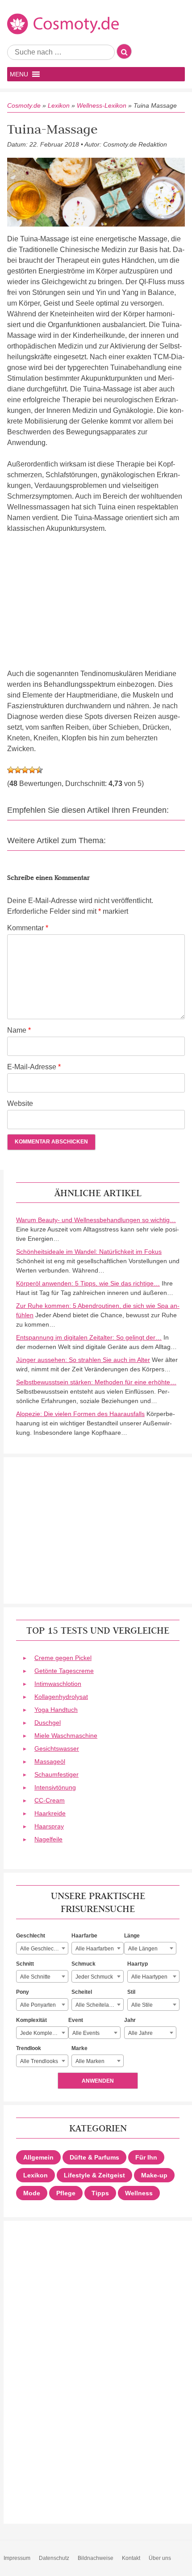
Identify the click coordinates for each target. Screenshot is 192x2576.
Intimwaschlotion (58, 1684)
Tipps (100, 2193)
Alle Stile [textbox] (142, 2005)
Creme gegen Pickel (63, 1658)
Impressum (17, 2558)
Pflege (66, 2193)
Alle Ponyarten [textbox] (38, 2005)
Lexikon (59, 105)
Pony (23, 1992)
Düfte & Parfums (94, 2157)
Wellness (139, 2193)
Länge (132, 1936)
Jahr (130, 2020)
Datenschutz (54, 2558)
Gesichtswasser (57, 1748)
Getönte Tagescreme (64, 1671)
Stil (131, 1992)
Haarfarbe (84, 1936)
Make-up (154, 2175)
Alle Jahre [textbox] (140, 2033)
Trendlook (29, 2048)
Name (19, 1030)
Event (76, 2020)
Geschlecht (31, 1936)
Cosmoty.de (24, 105)
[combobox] (42, 1948)
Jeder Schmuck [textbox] (94, 1977)
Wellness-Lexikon (102, 105)
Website (20, 1103)
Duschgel (48, 1723)
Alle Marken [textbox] (90, 2061)
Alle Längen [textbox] (143, 1949)
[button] (19, 74)
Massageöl (50, 1761)
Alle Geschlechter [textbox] (42, 1949)
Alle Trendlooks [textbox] (39, 2061)
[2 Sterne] (18, 770)
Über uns (160, 2558)
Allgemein (38, 2157)
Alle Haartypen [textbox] (149, 1977)
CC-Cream (50, 1800)
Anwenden (98, 2081)
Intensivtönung (55, 1787)
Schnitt (25, 1964)
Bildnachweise (96, 2558)
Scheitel (82, 1992)
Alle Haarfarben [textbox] (95, 1949)
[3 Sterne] (25, 770)
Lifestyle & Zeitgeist (94, 2175)
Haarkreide (50, 1813)
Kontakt (131, 2558)
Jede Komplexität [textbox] (41, 2033)
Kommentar (28, 928)
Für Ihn (146, 2157)
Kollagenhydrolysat (61, 1697)
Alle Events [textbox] (86, 2033)
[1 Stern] (11, 770)
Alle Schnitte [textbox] (35, 1977)
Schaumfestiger (56, 1774)
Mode (32, 2193)
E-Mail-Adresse (34, 1067)
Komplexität (31, 2020)
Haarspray (49, 1826)
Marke (79, 2048)
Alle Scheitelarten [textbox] (97, 2005)
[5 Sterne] (39, 770)
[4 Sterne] (32, 770)
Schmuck (83, 1964)
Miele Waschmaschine (66, 1736)
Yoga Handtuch (56, 1710)
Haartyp (138, 1964)
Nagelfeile (48, 1839)
